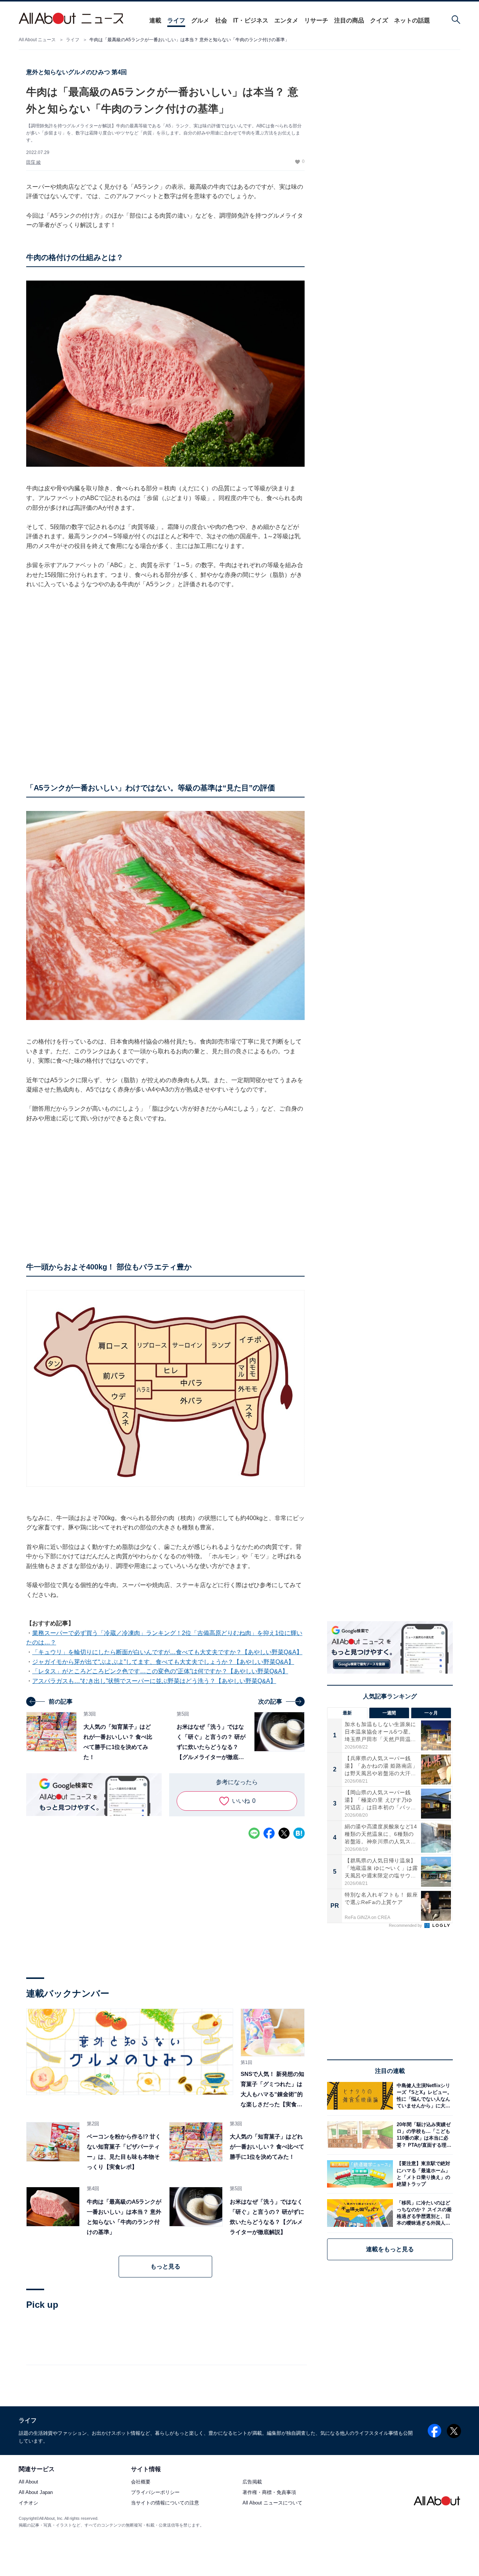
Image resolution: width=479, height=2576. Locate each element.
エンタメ (286, 20)
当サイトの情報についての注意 (165, 2503)
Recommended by (406, 1925)
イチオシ (28, 2503)
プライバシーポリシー (155, 2493)
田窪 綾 (33, 162)
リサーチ (316, 20)
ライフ (176, 20)
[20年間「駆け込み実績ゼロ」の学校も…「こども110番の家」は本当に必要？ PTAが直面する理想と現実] (423, 2135)
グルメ (200, 20)
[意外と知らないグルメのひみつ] (130, 2052)
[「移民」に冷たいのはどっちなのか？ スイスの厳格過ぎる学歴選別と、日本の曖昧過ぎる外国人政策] (423, 2213)
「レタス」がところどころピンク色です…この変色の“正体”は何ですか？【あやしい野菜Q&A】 (160, 1671)
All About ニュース (37, 40)
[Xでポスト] (284, 1833)
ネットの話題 (412, 20)
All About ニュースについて (272, 2503)
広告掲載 (252, 2482)
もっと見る (165, 2266)
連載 (155, 20)
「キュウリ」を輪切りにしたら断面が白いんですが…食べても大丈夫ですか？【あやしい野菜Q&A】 (167, 1652)
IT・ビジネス (251, 20)
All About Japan (36, 2493)
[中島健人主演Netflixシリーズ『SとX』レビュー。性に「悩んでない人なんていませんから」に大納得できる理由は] (423, 2096)
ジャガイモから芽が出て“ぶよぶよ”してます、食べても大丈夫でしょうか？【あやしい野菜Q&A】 (163, 1662)
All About (28, 2482)
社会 (221, 20)
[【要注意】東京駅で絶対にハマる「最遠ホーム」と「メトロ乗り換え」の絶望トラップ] (423, 2174)
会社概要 (141, 2482)
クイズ (379, 20)
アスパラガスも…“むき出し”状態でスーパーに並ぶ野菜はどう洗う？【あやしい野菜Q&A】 (154, 1681)
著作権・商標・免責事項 (269, 2493)
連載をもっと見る (390, 2249)
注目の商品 (349, 20)
